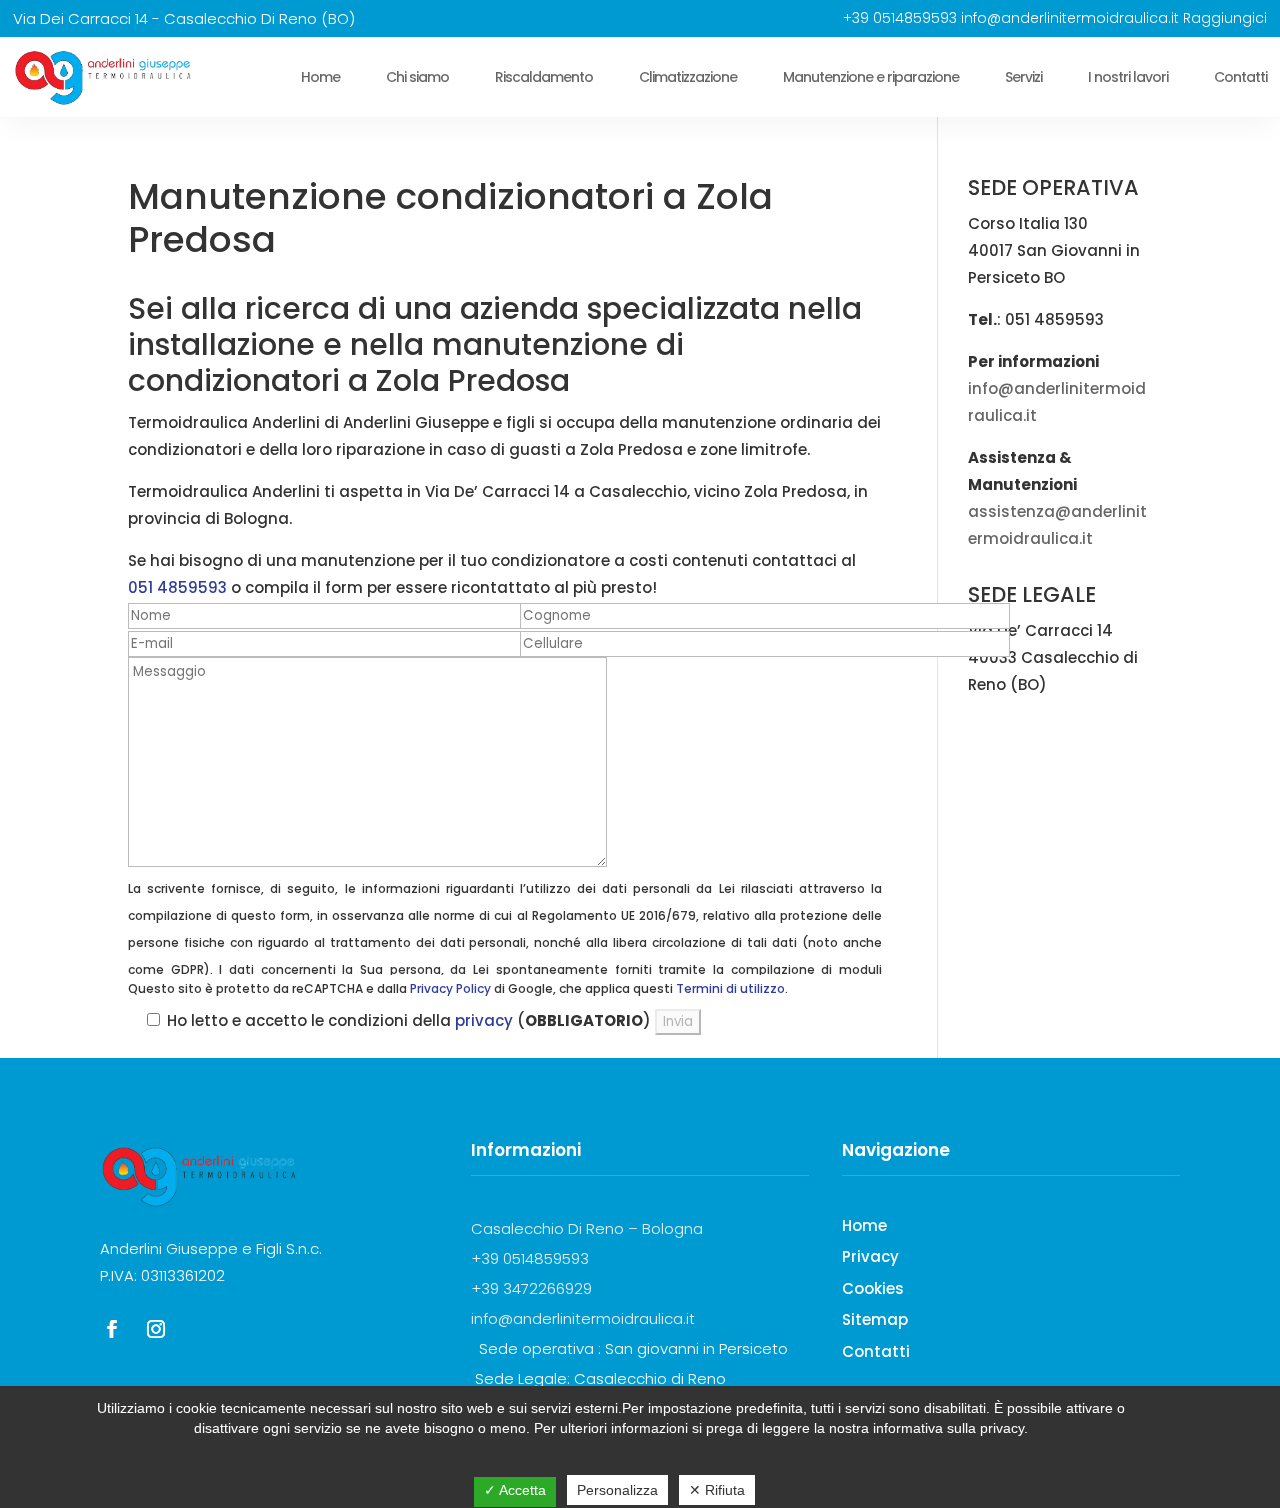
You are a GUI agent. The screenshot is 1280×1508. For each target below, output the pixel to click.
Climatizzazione (688, 77)
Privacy (870, 1256)
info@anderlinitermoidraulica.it (1070, 18)
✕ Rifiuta (717, 1490)
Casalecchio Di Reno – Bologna (587, 1228)
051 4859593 (177, 587)
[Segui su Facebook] (112, 1329)
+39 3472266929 (531, 1288)
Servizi (1023, 77)
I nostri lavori (1128, 77)
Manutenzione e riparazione (871, 77)
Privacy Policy (450, 988)
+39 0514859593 (900, 18)
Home (320, 77)
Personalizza (617, 1490)
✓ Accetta (515, 1490)
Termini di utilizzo (730, 988)
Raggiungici (1225, 18)
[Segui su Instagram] (156, 1329)
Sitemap (875, 1319)
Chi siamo (417, 77)
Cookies (873, 1288)
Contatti (1240, 77)
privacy (484, 1020)
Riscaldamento (544, 77)
